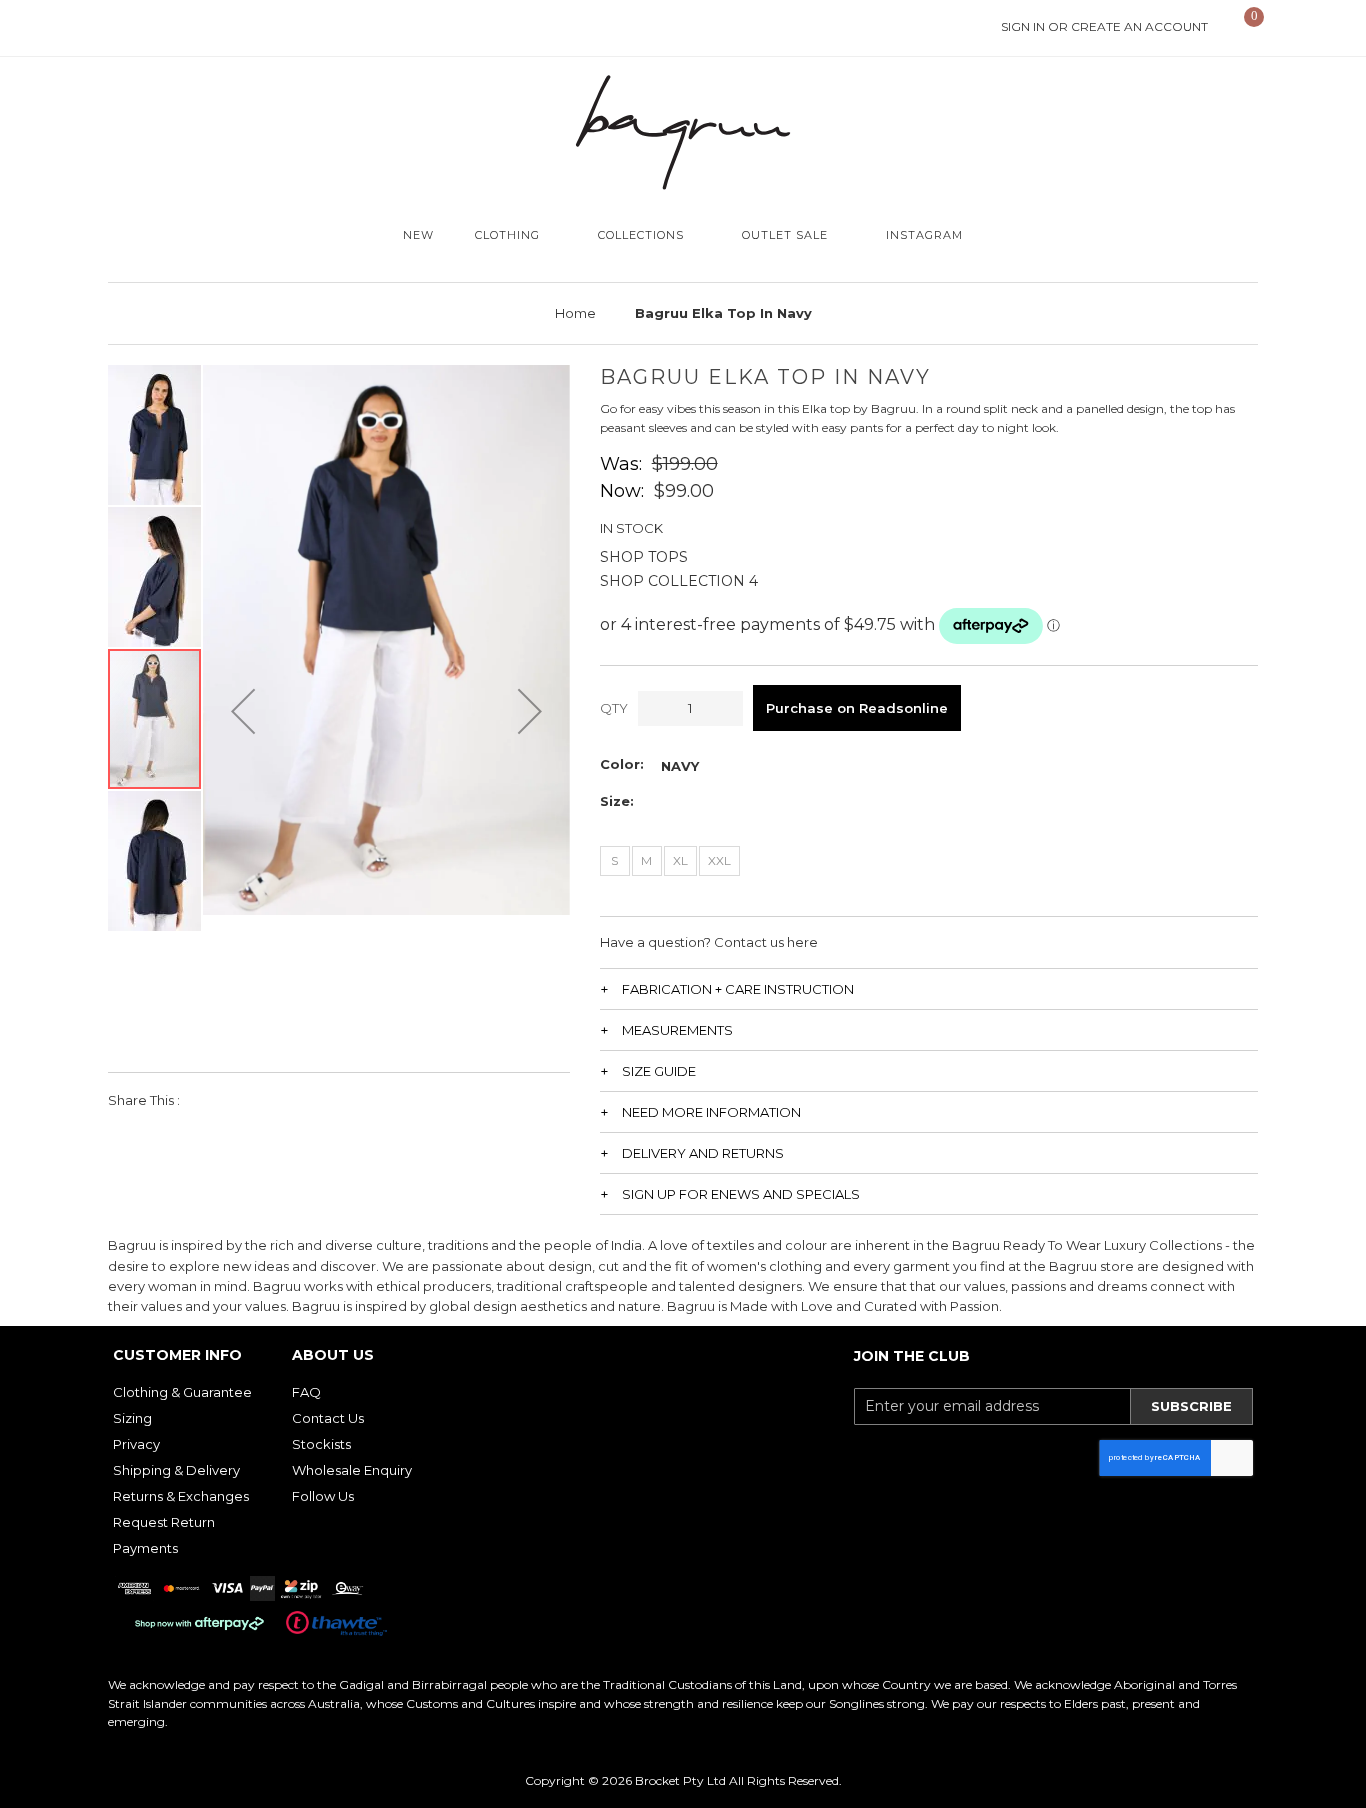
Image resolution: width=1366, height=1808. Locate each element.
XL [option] (680, 860)
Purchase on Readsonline (857, 708)
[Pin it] (298, 1100)
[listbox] (680, 766)
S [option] (614, 860)
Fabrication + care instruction (738, 989)
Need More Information (711, 1112)
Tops (668, 557)
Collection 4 (703, 581)
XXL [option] (719, 860)
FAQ (306, 1392)
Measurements (677, 1030)
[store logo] (683, 132)
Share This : (144, 1100)
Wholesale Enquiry (352, 1470)
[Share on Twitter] (253, 1100)
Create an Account (1139, 26)
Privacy (136, 1444)
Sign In (1023, 26)
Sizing (132, 1418)
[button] (243, 711)
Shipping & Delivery (176, 1470)
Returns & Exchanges (181, 1496)
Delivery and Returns (703, 1153)
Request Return (164, 1522)
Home (575, 313)
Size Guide (659, 1071)
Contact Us (328, 1418)
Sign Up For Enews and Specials (741, 1194)
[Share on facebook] (208, 1100)
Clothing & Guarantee (182, 1392)
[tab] (929, 988)
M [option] (646, 860)
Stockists (321, 1444)
